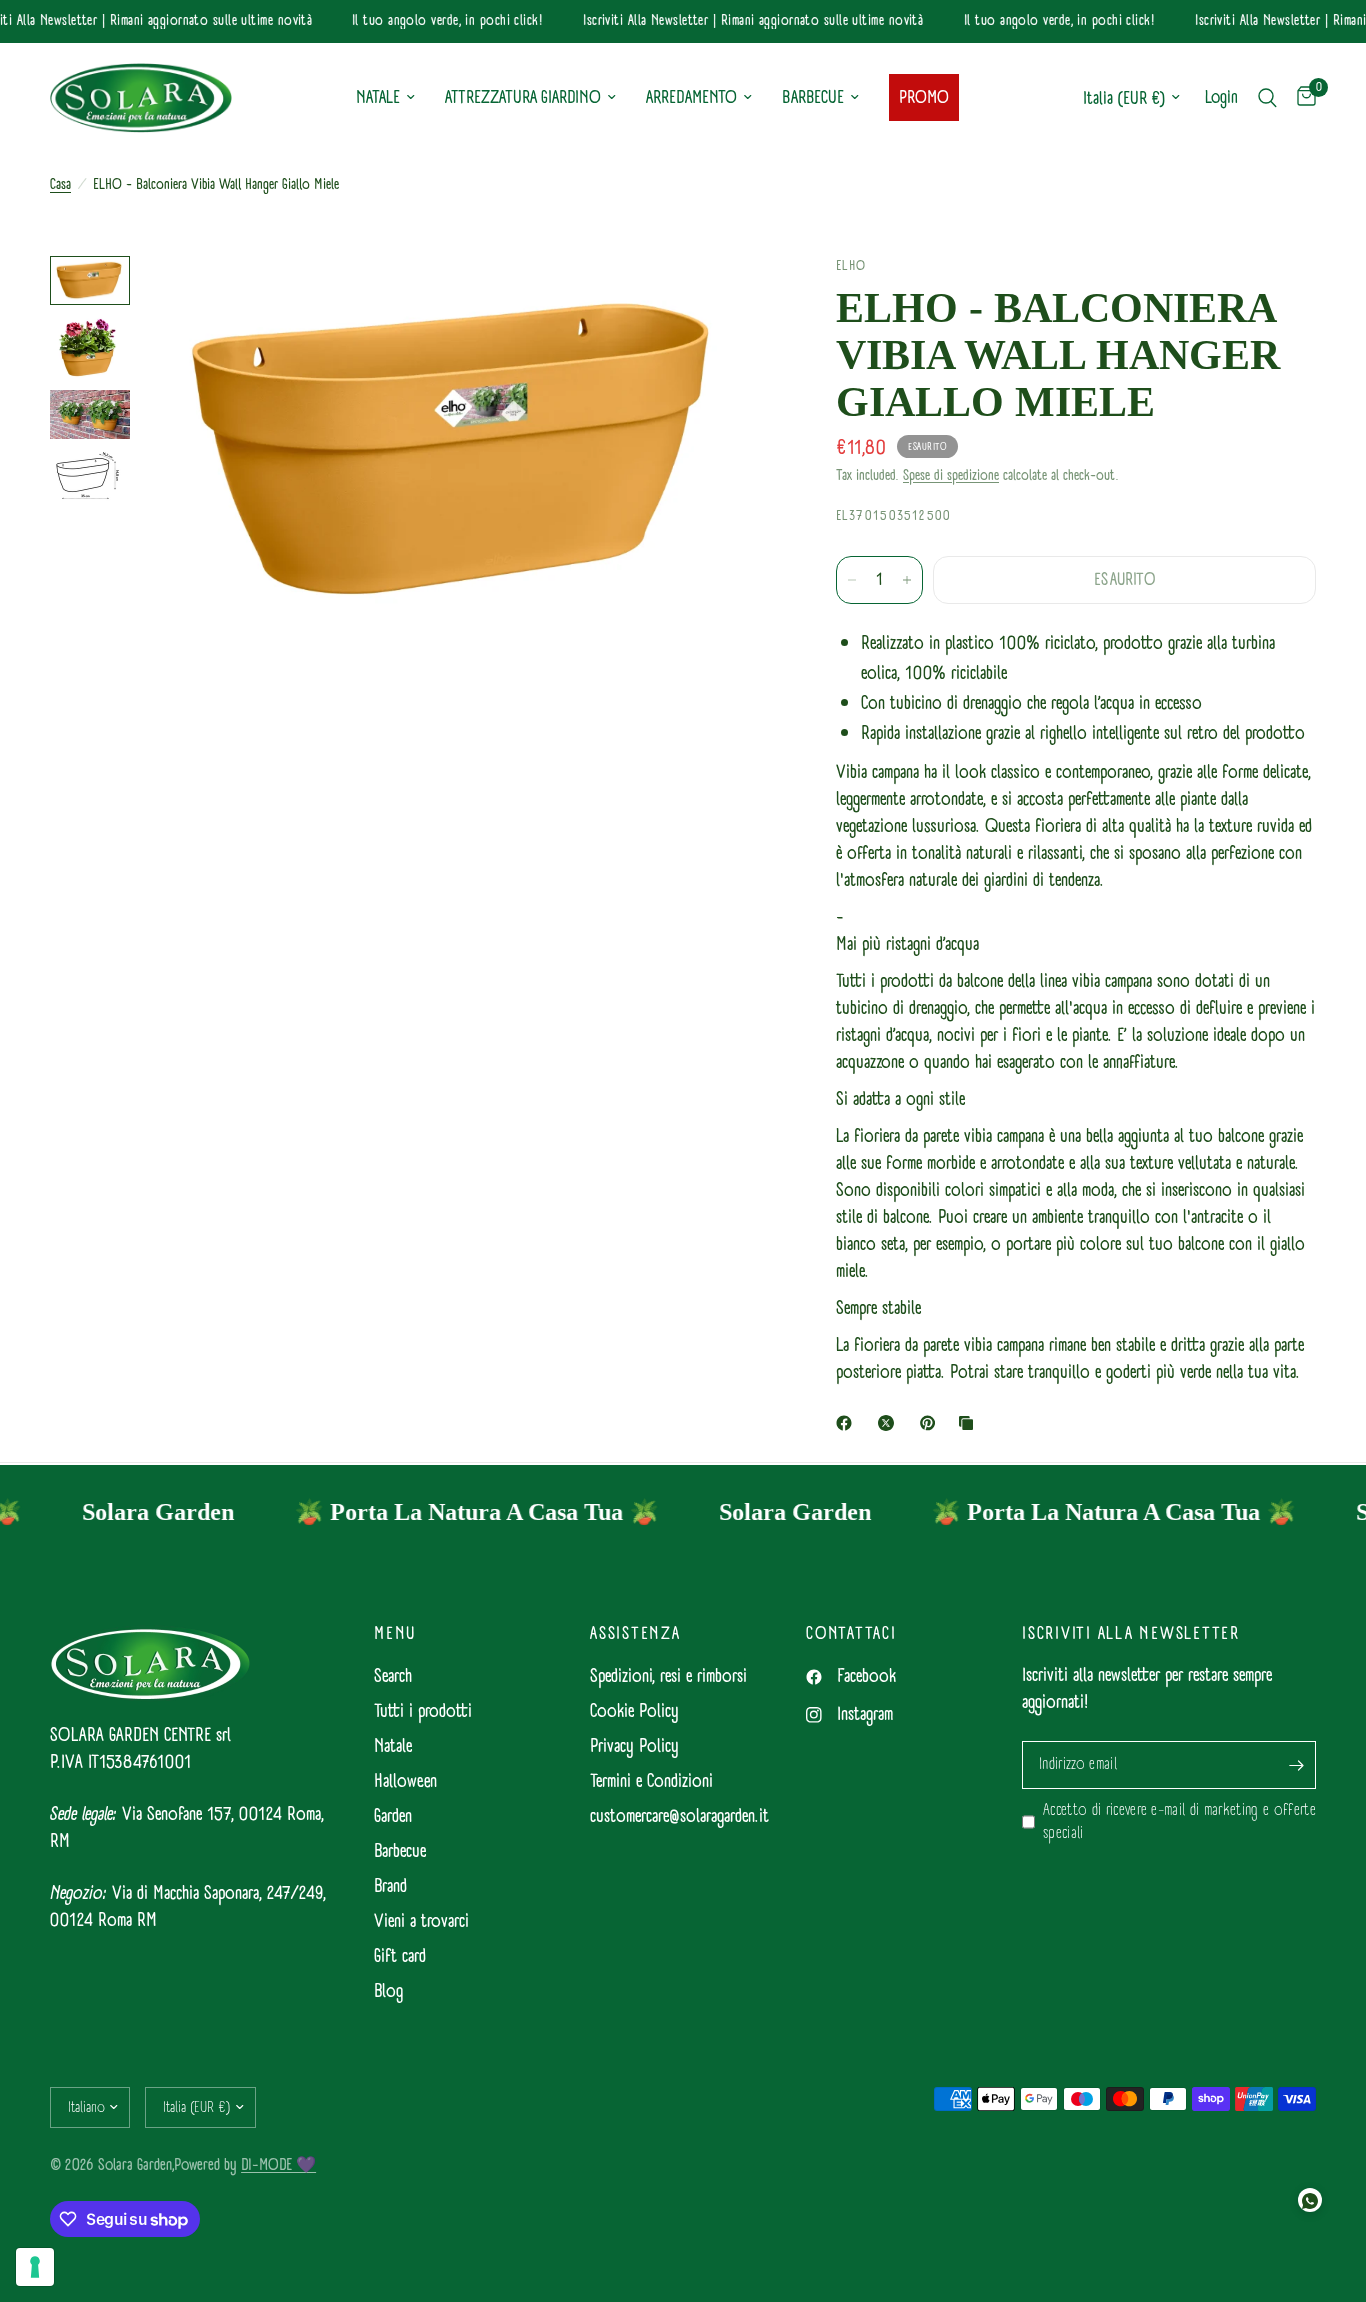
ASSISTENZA (635, 1634)
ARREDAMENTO (691, 97)
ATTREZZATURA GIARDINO (523, 97)
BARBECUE (813, 97)
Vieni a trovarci (421, 1921)
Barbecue (400, 1851)
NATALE (378, 97)
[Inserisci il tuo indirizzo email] (1296, 1765)
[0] (1301, 98)
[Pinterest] (932, 1423)
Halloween (405, 1781)
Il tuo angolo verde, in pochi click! (430, 21)
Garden (393, 1816)
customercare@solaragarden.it (679, 1816)
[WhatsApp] (1310, 2200)
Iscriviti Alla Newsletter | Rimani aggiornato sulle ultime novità (736, 21)
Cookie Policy (634, 1711)
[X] (890, 1423)
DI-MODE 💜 (278, 2164)
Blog (388, 1991)
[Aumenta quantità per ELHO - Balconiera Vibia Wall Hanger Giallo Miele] (907, 580)
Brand (390, 1886)
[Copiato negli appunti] (970, 1423)
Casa (60, 185)
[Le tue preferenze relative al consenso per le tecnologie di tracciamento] (35, 2267)
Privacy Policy (634, 1746)
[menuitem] (385, 98)
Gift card (400, 1956)
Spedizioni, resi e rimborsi (668, 1676)
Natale (393, 1746)
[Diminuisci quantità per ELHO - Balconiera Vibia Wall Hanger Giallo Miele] (852, 580)
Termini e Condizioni (651, 1781)
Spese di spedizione (951, 475)
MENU (395, 1634)
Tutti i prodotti (423, 1711)
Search (393, 1676)
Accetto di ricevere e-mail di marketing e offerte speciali (1179, 1822)
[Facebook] (848, 1423)
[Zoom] (734, 298)
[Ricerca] (1267, 98)
